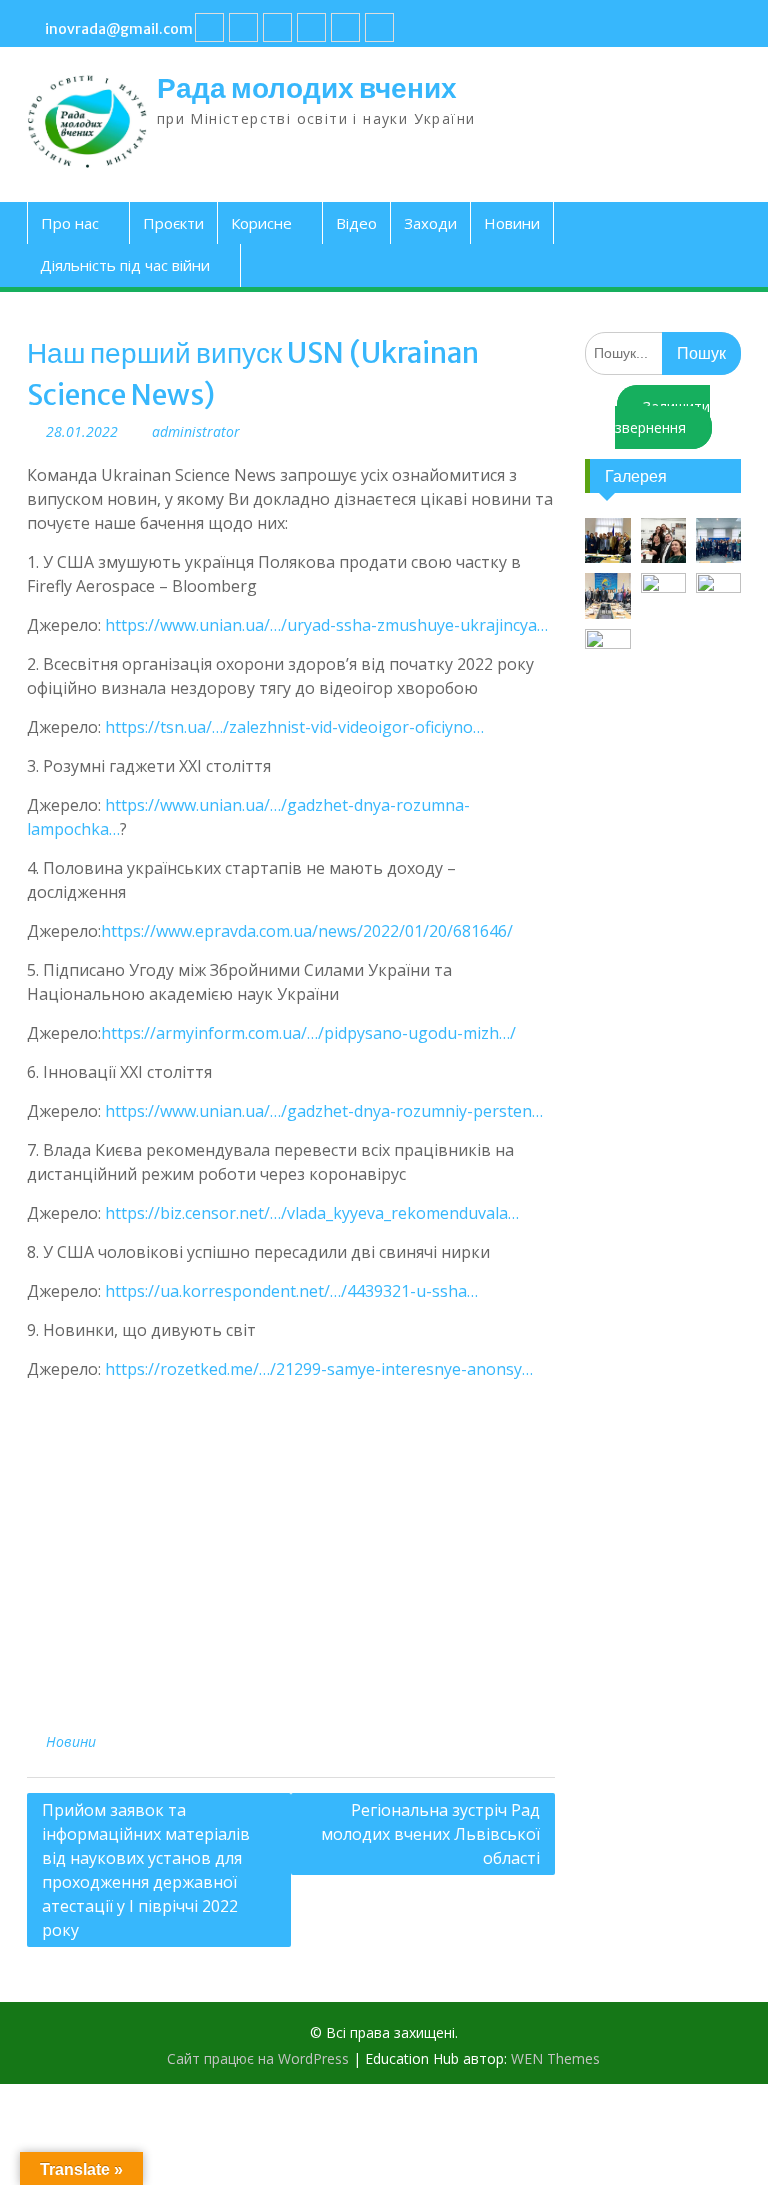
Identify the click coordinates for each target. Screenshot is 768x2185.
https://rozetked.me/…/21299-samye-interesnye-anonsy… (319, 1369)
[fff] (209, 27)
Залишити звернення (662, 417)
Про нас (70, 223)
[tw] (277, 27)
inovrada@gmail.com (119, 29)
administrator (196, 431)
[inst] (345, 27)
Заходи (430, 223)
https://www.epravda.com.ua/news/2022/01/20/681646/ (307, 931)
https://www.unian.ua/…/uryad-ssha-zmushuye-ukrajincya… (326, 625)
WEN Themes (555, 2058)
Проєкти (173, 223)
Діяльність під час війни (125, 265)
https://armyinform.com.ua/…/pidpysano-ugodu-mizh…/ (308, 1033)
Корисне (261, 223)
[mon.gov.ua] (379, 27)
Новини (512, 223)
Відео (356, 223)
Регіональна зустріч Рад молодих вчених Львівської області (430, 1834)
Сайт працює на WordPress (258, 2058)
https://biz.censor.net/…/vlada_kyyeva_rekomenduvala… (312, 1213)
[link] (311, 27)
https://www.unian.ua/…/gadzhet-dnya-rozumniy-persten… (324, 1111)
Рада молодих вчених (307, 88)
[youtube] (243, 27)
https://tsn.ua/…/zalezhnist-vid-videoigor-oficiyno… (294, 727)
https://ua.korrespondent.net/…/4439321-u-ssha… (291, 1291)
